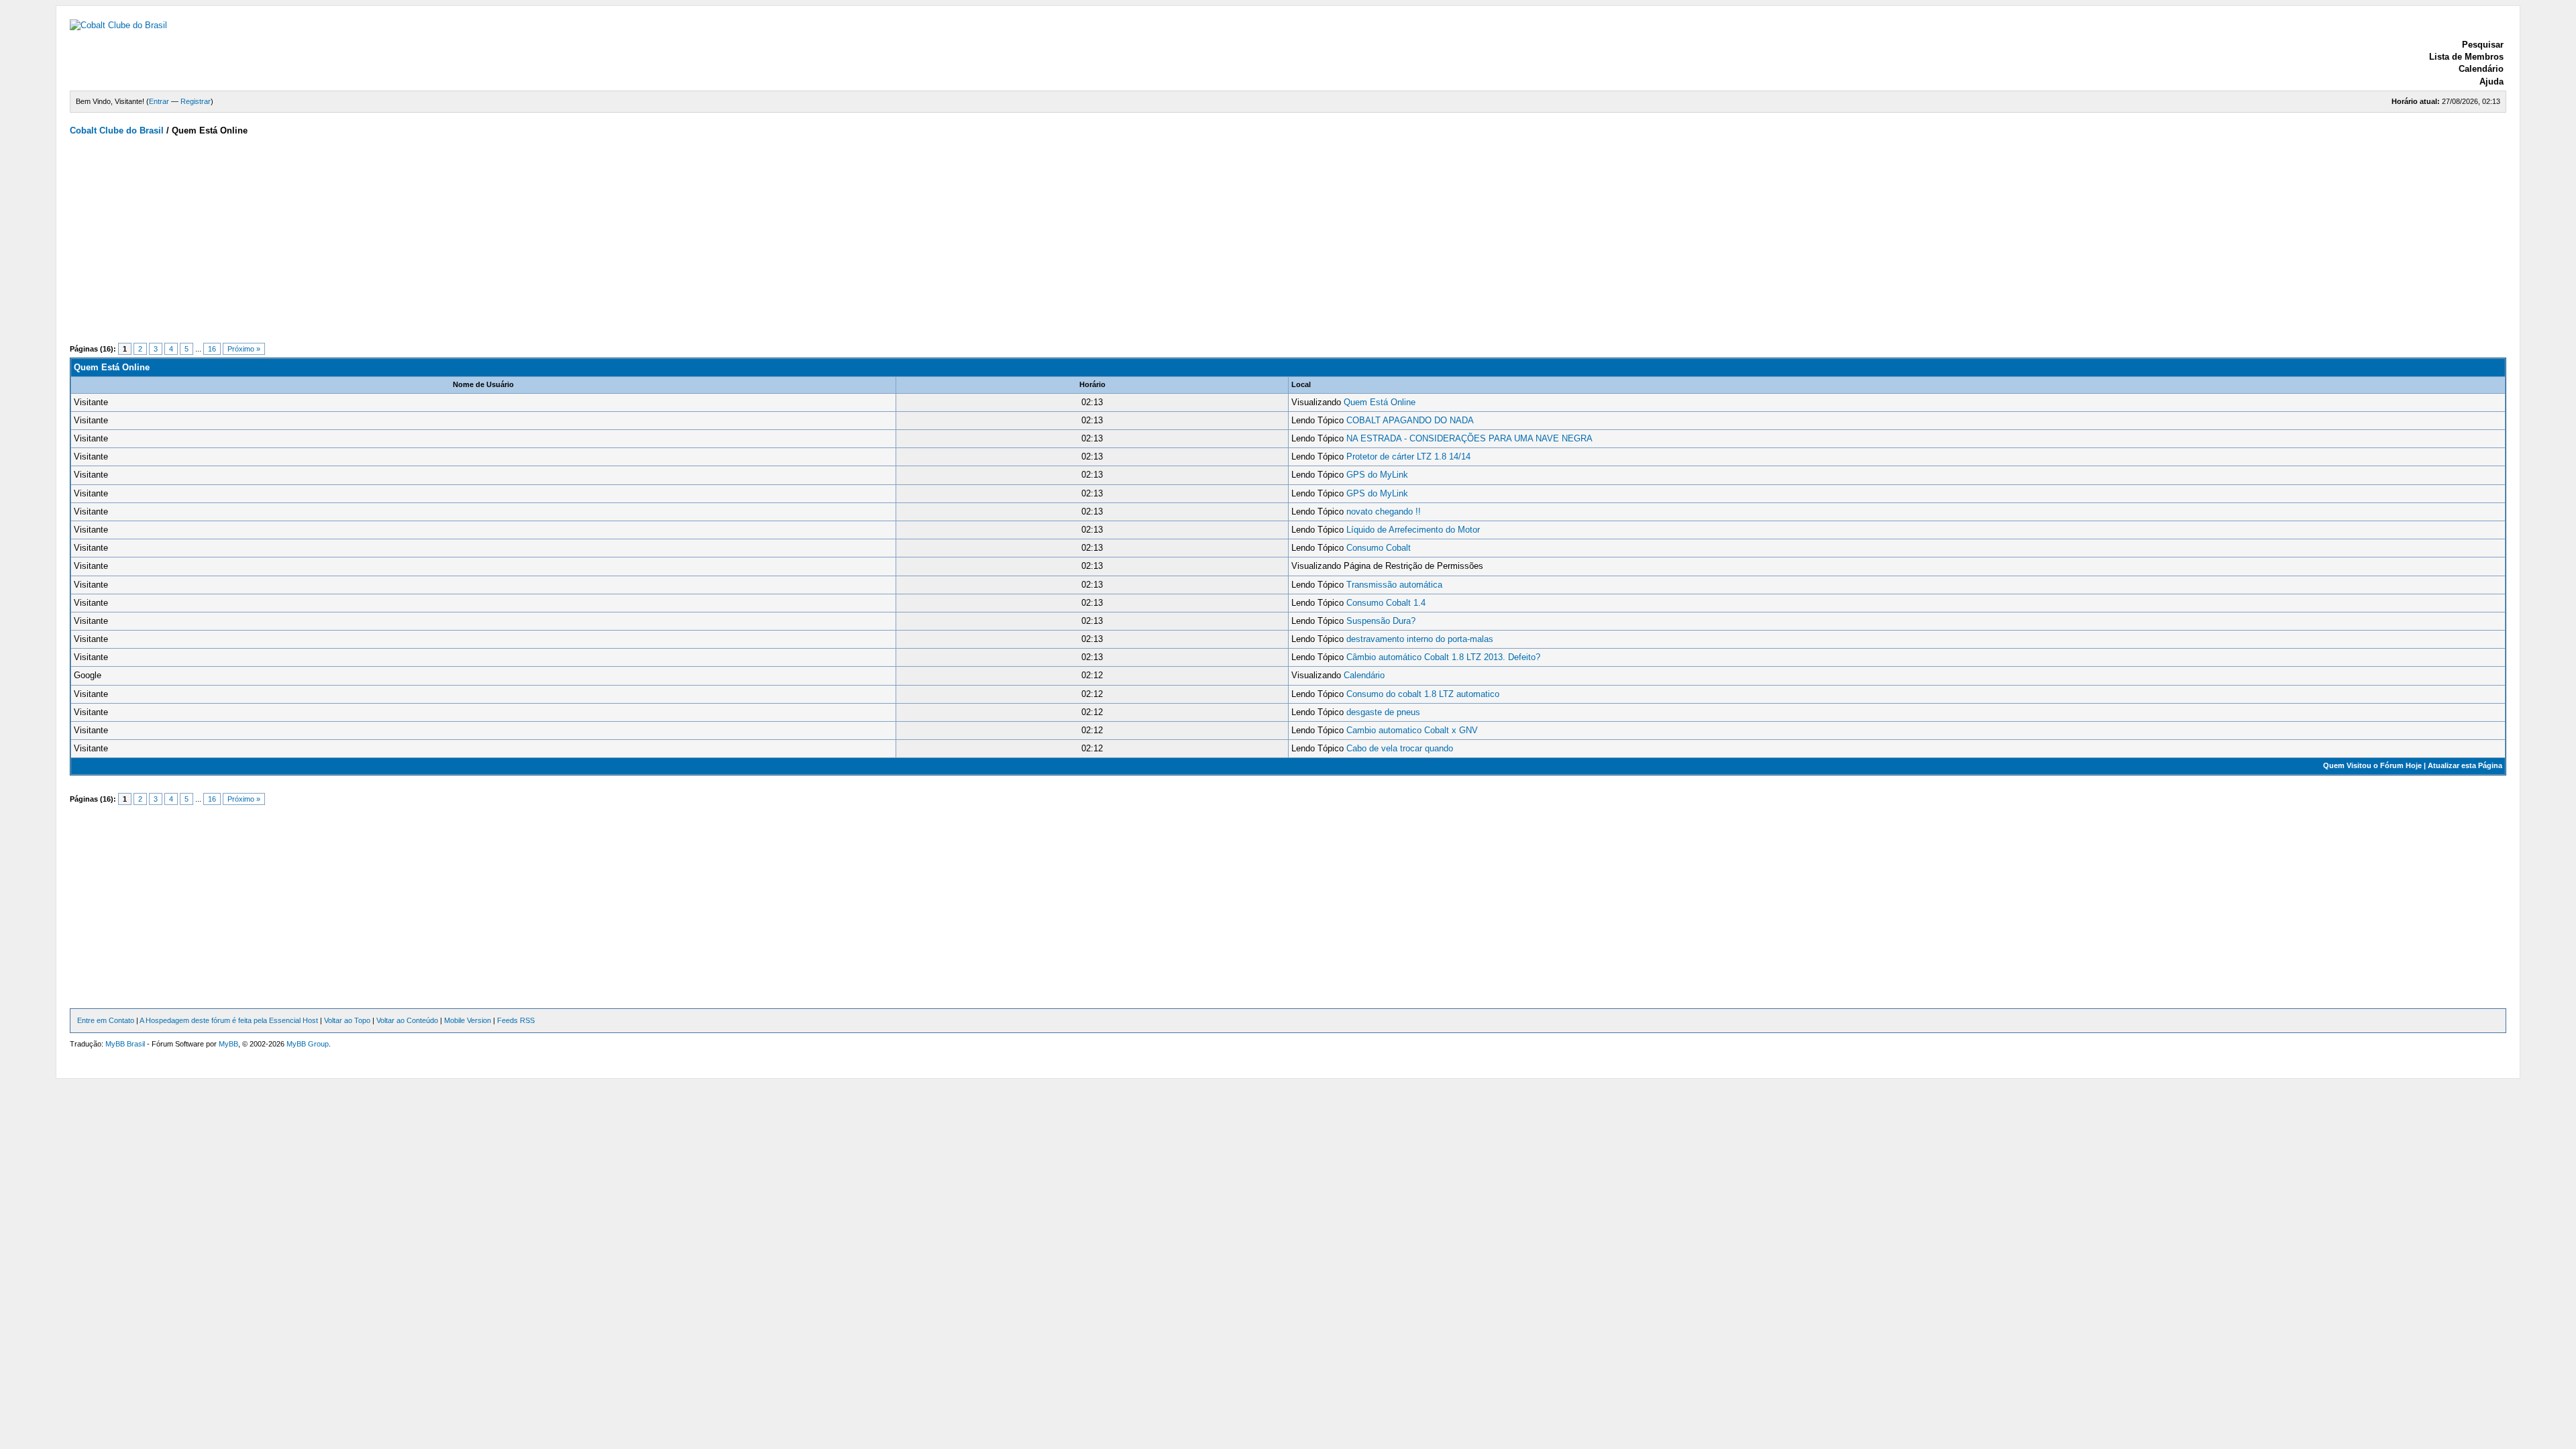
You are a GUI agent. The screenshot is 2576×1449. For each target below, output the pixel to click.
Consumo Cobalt (1379, 548)
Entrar (159, 101)
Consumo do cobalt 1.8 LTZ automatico (1423, 694)
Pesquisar (2483, 45)
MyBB (228, 1044)
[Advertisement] (472, 244)
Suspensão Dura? (1381, 621)
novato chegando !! (1384, 512)
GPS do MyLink (1377, 475)
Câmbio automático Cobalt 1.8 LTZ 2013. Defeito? (1443, 657)
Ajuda (2491, 82)
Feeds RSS (516, 1020)
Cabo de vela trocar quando (1400, 748)
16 (212, 349)
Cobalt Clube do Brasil (117, 130)
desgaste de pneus (1383, 712)
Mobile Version (468, 1020)
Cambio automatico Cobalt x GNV (1412, 730)
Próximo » (244, 349)
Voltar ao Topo (347, 1020)
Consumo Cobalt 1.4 (1386, 603)
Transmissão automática (1394, 585)
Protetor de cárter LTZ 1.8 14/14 (1408, 457)
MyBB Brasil (125, 1044)
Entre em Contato (106, 1020)
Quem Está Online (1380, 402)
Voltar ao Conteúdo (407, 1020)
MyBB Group (308, 1044)
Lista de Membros (2466, 57)
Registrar (196, 101)
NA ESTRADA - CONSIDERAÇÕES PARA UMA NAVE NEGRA (1469, 438)
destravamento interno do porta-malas (1420, 639)
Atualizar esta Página (2465, 765)
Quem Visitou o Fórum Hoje (2372, 765)
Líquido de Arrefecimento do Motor (1413, 530)
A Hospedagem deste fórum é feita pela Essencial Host (229, 1020)
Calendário (2481, 69)
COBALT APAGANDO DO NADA (1410, 420)
